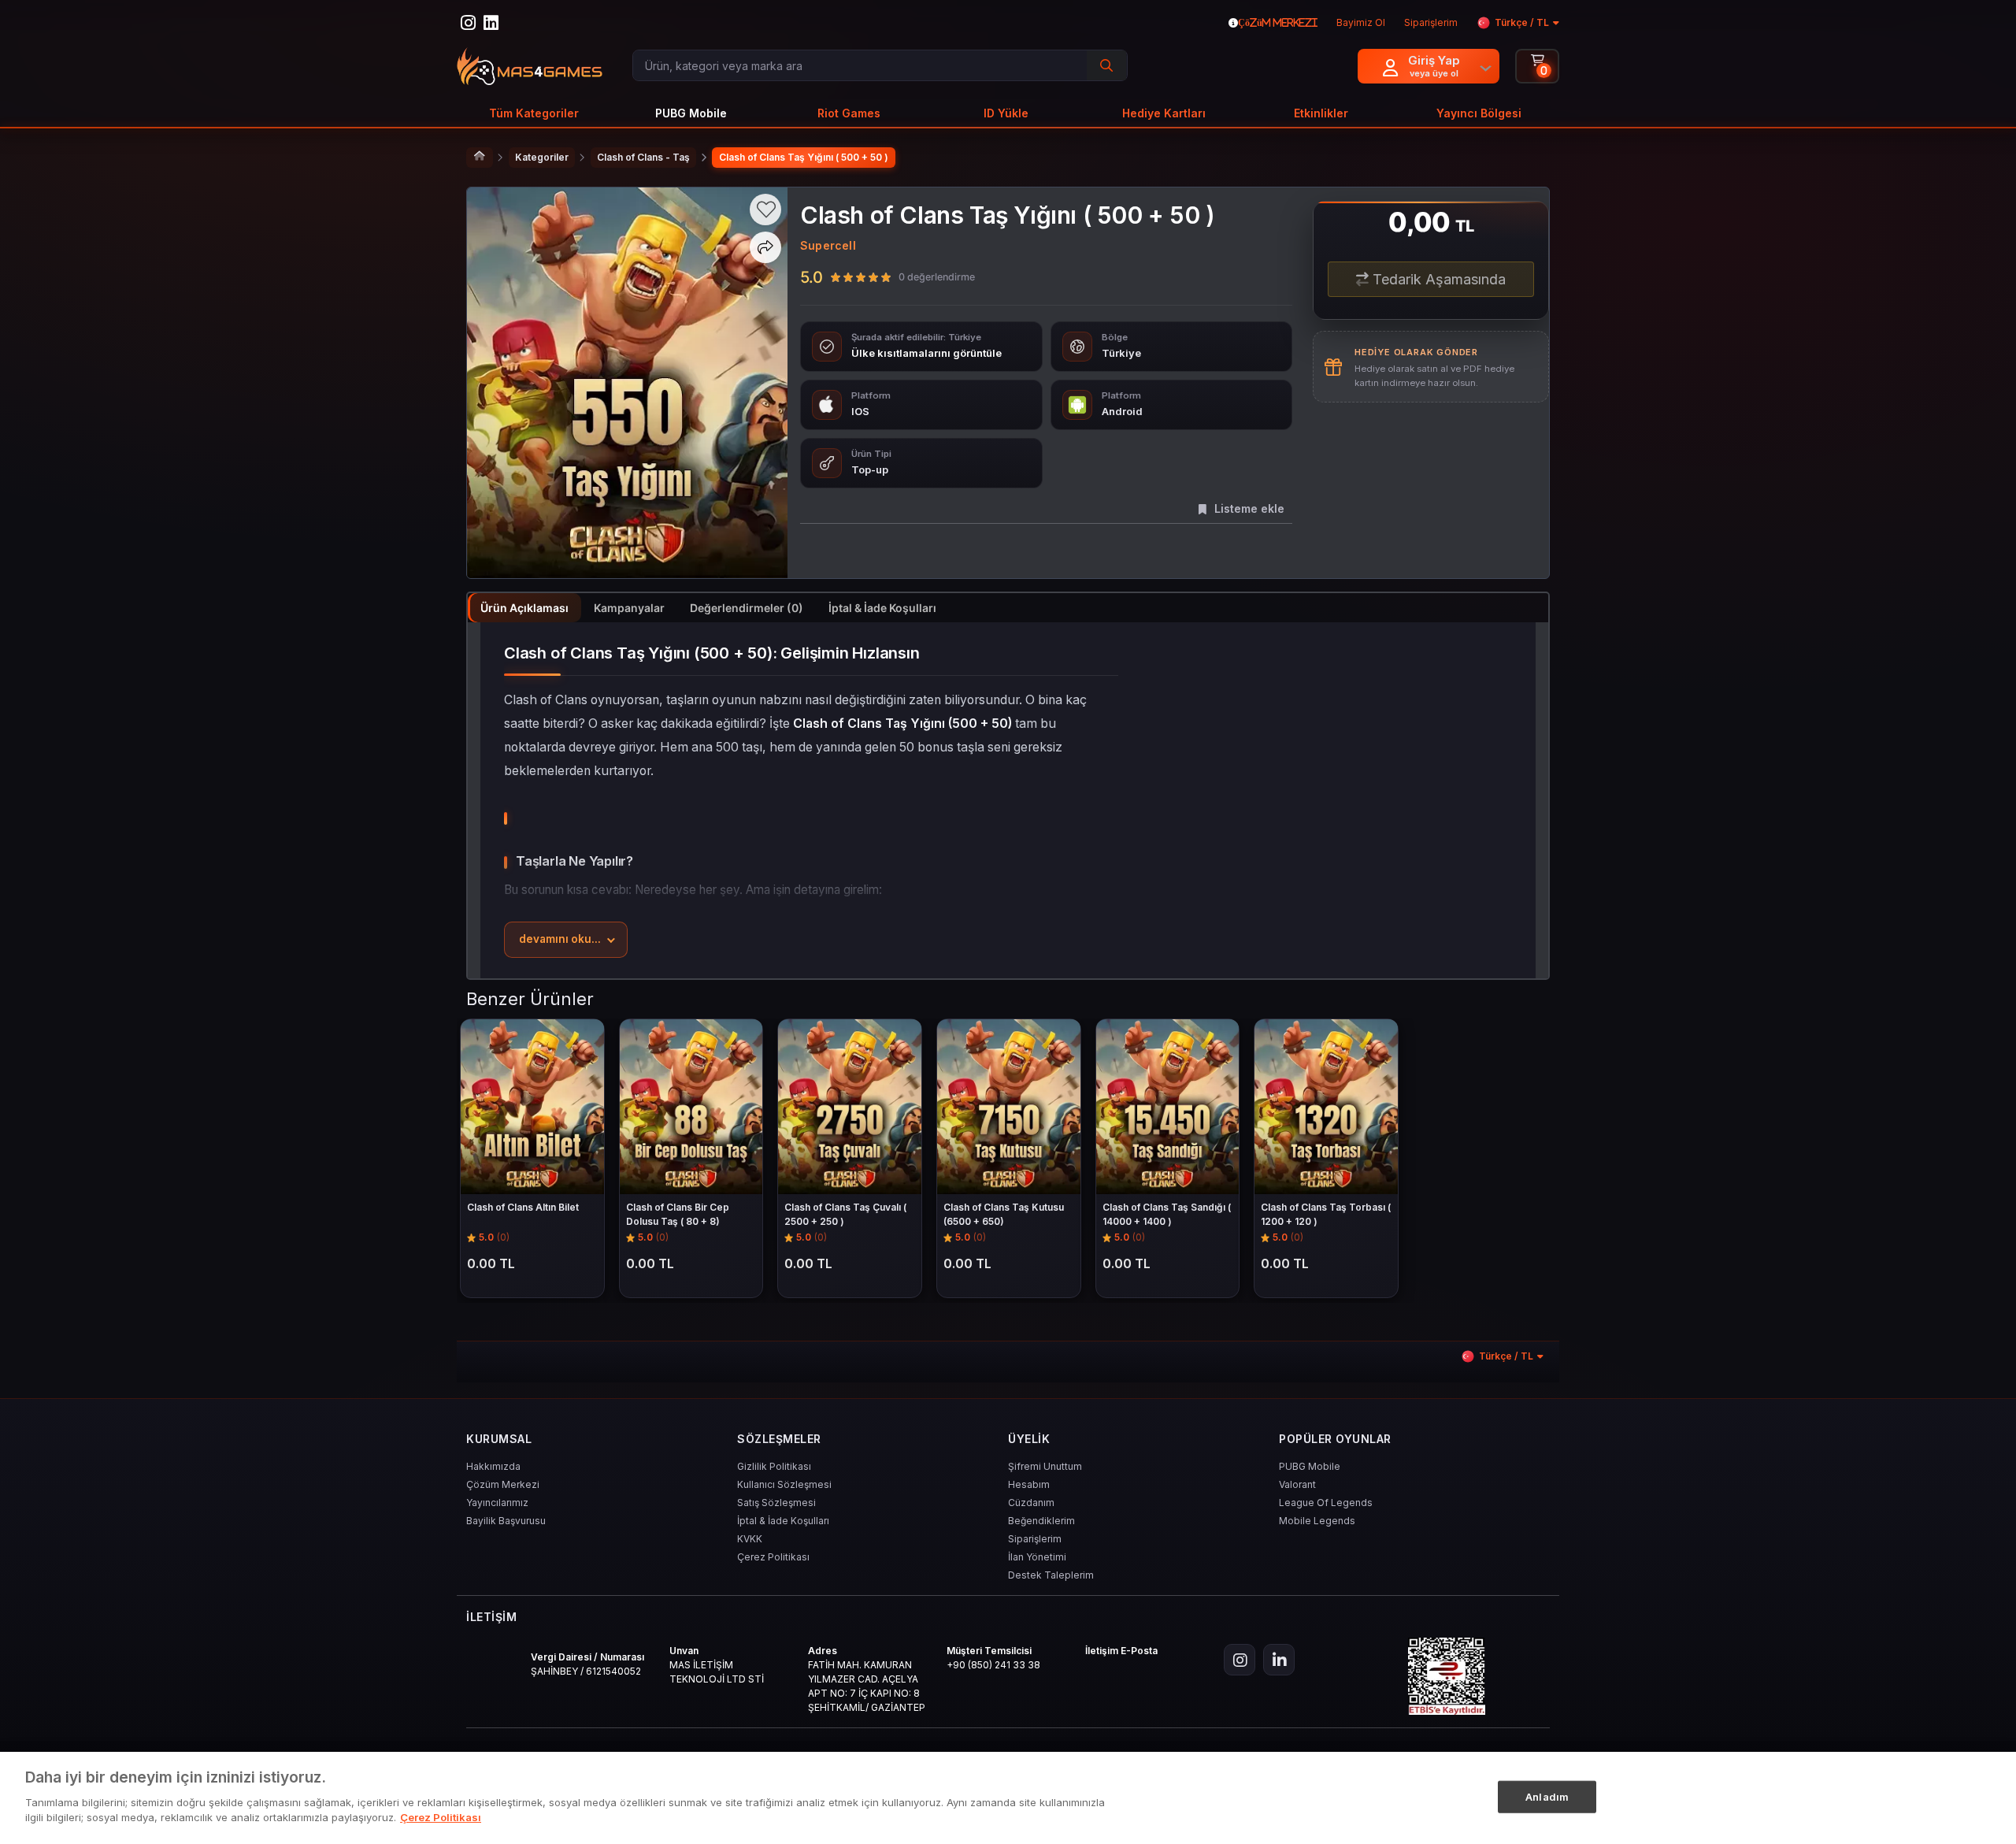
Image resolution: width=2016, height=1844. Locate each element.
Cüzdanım (1031, 1503)
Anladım (1547, 1796)
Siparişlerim (1035, 1539)
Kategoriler (542, 157)
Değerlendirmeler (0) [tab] (747, 608)
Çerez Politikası (773, 1557)
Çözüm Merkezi (503, 1484)
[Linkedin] (1279, 1660)
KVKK (750, 1539)
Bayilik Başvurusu (506, 1521)
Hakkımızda (493, 1466)
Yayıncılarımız (497, 1503)
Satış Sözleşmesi (776, 1503)
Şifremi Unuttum (1045, 1466)
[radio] (836, 276)
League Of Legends (1326, 1503)
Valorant (1297, 1484)
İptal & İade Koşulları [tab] (882, 608)
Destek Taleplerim (1051, 1575)
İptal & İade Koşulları (783, 1521)
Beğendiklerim (1041, 1521)
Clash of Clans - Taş (643, 157)
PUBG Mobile (1310, 1466)
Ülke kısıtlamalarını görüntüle (926, 353)
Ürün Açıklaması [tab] (524, 608)
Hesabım (1029, 1484)
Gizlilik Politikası (774, 1466)
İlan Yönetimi (1037, 1557)
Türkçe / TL (1522, 22)
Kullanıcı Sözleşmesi (784, 1484)
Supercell (828, 245)
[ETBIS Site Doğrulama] (1447, 1676)
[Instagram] (1240, 1660)
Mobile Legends (1317, 1521)
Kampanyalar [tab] (629, 608)
